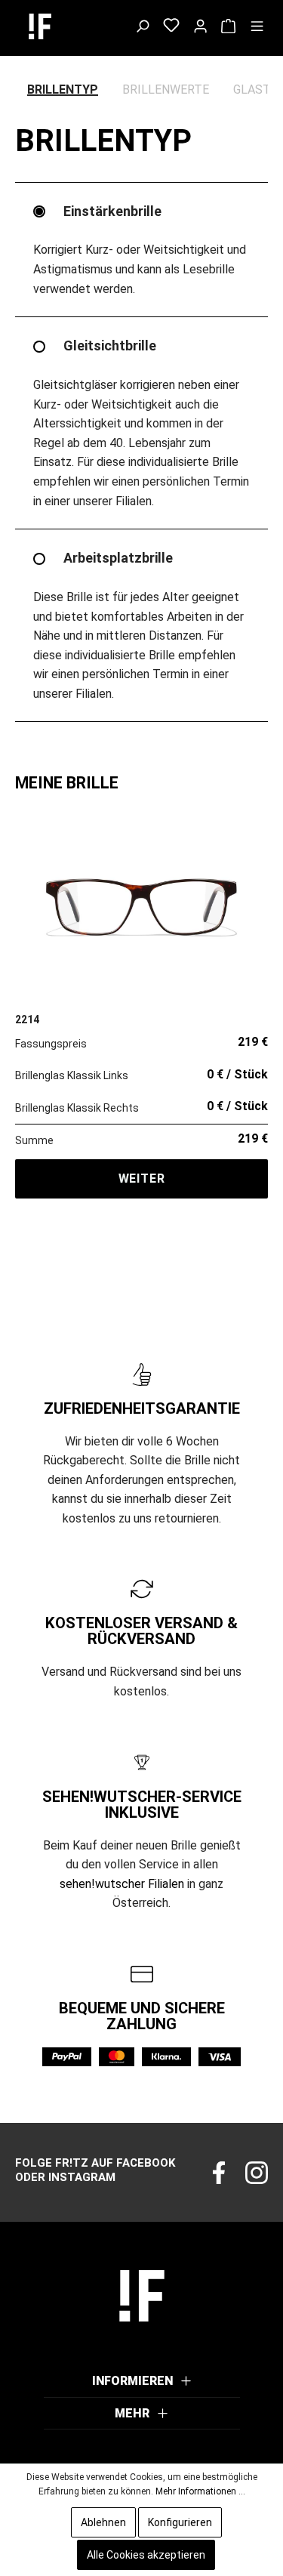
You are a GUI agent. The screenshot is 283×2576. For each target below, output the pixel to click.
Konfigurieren (180, 2522)
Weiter (142, 1178)
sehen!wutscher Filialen (122, 1884)
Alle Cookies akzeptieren (146, 2555)
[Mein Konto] (200, 26)
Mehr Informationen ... (200, 2491)
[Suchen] (142, 26)
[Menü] (257, 26)
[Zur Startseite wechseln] (55, 26)
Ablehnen (103, 2522)
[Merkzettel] (171, 26)
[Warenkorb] (228, 26)
